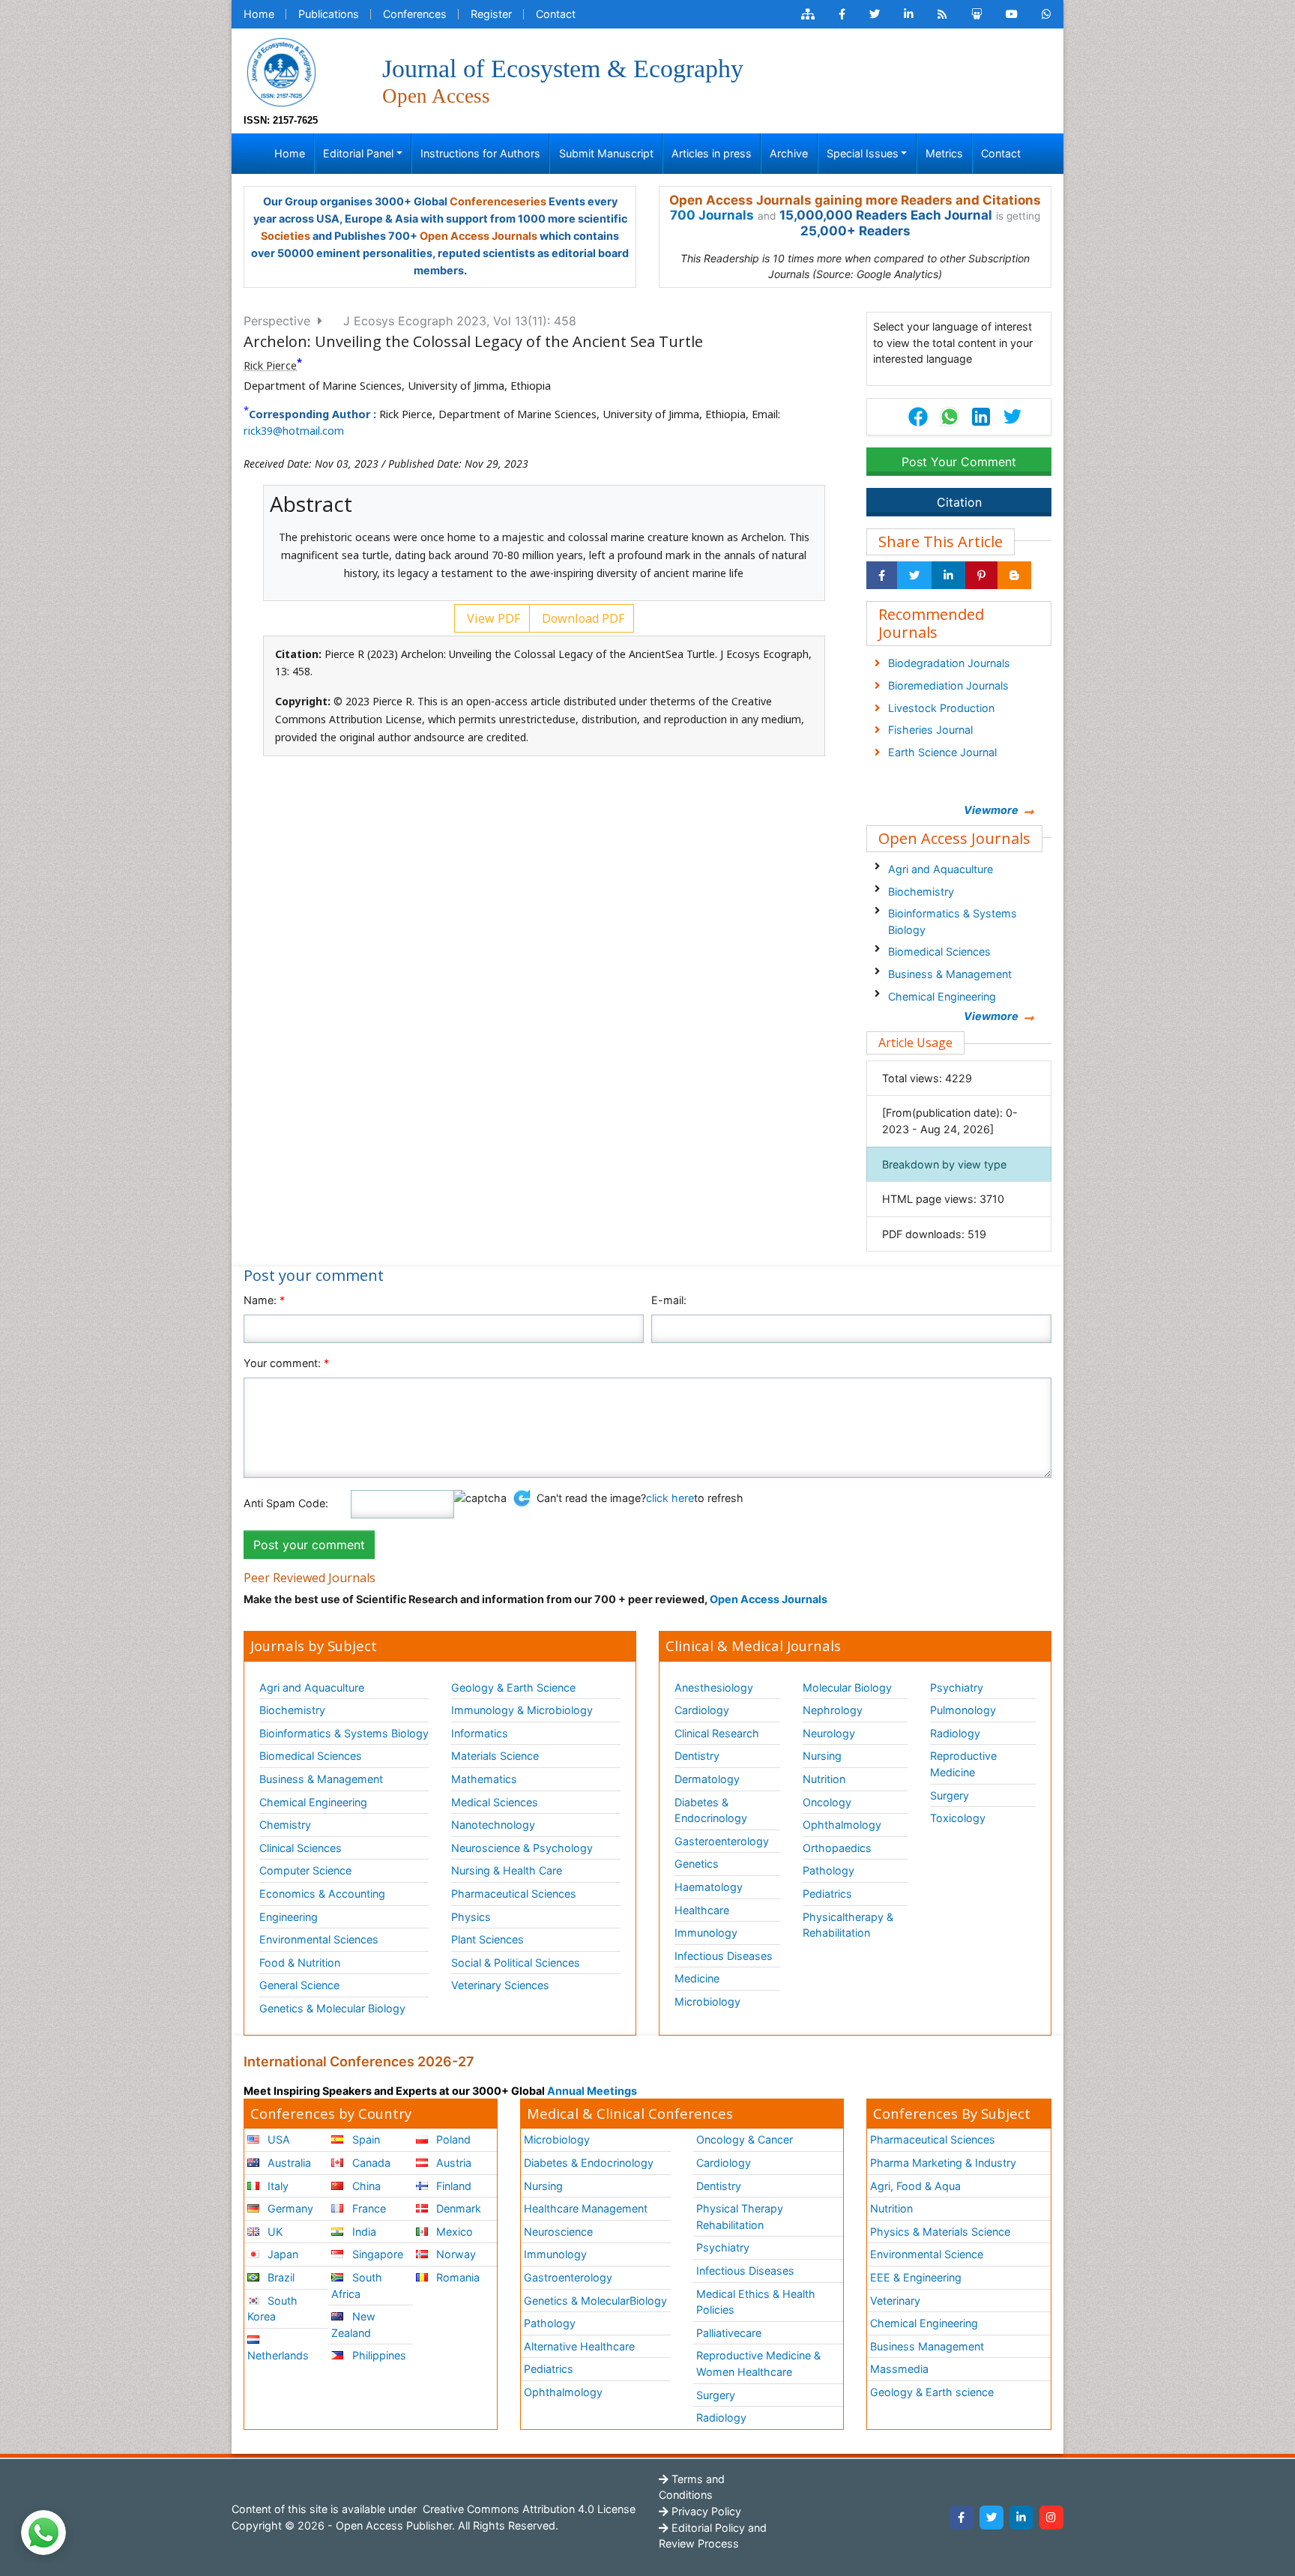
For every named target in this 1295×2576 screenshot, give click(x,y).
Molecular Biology (847, 1687)
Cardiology (702, 1710)
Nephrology (833, 1710)
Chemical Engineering (942, 996)
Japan (281, 2254)
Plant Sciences (487, 1939)
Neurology (829, 1733)
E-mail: (669, 1300)
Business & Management (950, 974)
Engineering (289, 1917)
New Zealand (353, 2325)
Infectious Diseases (724, 1956)
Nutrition (824, 1779)
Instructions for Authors (480, 153)
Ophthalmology (842, 1825)
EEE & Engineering (916, 2277)
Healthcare (702, 1910)
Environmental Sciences (319, 1939)
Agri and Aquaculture (941, 869)
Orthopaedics (837, 1848)
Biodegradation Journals (949, 663)
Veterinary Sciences (500, 1985)
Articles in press (712, 153)
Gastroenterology (568, 2277)
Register (491, 14)
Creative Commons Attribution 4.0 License (528, 2509)
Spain (365, 2139)
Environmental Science (927, 2254)
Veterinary (895, 2301)
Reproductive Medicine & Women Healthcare (758, 2364)
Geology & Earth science (932, 2392)
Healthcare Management (586, 2208)
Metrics (944, 153)
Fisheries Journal (930, 730)
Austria (452, 2163)
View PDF (492, 618)
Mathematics (484, 1779)
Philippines (378, 2355)
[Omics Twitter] (875, 14)
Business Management (927, 2346)
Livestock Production (941, 708)
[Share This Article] (949, 417)
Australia (288, 2163)
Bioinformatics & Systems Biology (953, 921)
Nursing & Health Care (507, 1870)
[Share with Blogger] (1014, 576)
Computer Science (305, 1870)
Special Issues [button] (863, 153)
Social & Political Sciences (516, 1963)
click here (670, 1498)
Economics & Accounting (322, 1894)
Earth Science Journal (942, 752)
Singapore (376, 2254)
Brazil (280, 2277)
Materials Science (495, 1756)
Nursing (822, 1756)
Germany (289, 2208)
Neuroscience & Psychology (522, 1848)
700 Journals (712, 215)
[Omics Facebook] (842, 14)
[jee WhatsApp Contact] (1047, 14)
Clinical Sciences (301, 1848)
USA (277, 2139)
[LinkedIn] (1021, 2518)
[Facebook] (962, 2518)
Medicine (697, 1978)
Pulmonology (963, 1710)
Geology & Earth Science (513, 1687)
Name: (264, 1300)
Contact (556, 14)
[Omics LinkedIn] (909, 14)
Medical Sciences (495, 1802)
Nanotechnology (493, 1825)
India (363, 2232)
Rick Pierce (270, 365)
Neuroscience (558, 2232)
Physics (471, 1917)
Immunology (706, 1933)
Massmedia (899, 2369)
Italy (277, 2186)
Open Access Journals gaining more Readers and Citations (855, 200)
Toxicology (958, 1818)
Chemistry (285, 1825)
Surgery (950, 1795)
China (365, 2186)
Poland (452, 2139)
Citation (959, 502)
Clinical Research (717, 1733)
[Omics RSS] (942, 14)
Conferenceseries (498, 201)
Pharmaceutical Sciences (514, 1894)
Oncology (827, 1802)
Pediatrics (827, 1894)
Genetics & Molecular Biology (332, 2008)
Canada (370, 2163)
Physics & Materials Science (940, 2232)
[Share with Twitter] (914, 576)
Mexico (453, 2232)
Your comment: (286, 1363)
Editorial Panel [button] (358, 153)
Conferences (415, 14)
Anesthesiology (714, 1687)
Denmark (457, 2208)
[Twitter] (991, 2518)
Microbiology (707, 2002)
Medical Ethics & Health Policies (756, 2302)
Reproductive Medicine (963, 1764)
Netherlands (278, 2355)
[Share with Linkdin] (948, 576)
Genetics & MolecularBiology (595, 2301)
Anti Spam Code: (286, 1503)
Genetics (697, 1864)
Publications (329, 14)
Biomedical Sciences (939, 951)
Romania (456, 2277)
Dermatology (707, 1779)
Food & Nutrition (300, 1963)
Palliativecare (729, 2333)
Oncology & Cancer (745, 2139)
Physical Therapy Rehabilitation (740, 2217)
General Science (299, 1985)
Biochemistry (921, 892)
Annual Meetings (592, 2091)
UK (274, 2232)
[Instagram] (1051, 2518)
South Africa (356, 2286)
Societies (286, 236)
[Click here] (808, 14)
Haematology (709, 1887)
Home (259, 14)
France (368, 2208)
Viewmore (991, 810)
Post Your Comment (959, 462)
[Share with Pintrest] (981, 576)
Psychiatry (957, 1687)
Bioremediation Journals (948, 685)
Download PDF (582, 618)
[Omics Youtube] (1012, 14)
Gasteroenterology (722, 1841)
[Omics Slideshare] (976, 14)
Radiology (955, 1733)
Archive (789, 153)
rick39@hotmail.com (294, 431)
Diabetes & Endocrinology (711, 1810)
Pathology (828, 1870)
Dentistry (697, 1756)
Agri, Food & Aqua (915, 2186)
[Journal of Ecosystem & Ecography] (281, 71)
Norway (455, 2254)
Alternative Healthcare (579, 2346)
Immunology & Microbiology (522, 1710)
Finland (452, 2186)
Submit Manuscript (606, 153)
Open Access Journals (479, 236)
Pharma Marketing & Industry (943, 2163)
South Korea (272, 2309)
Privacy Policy (705, 2511)
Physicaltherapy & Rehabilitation (848, 1925)
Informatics (480, 1733)
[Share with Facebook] (882, 576)
